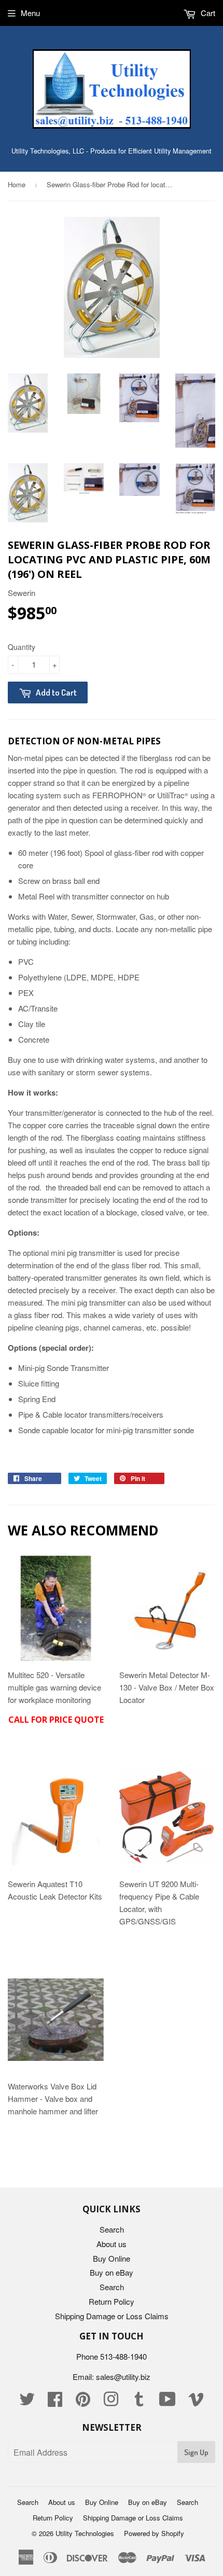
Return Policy (112, 2301)
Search (112, 2229)
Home (17, 184)
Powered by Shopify (154, 2533)
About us (112, 2244)
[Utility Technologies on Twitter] (27, 2402)
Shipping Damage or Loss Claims (112, 2316)
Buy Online (112, 2258)
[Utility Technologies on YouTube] (168, 2402)
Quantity (22, 647)
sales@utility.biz (123, 2377)
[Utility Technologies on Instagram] (111, 2402)
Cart (207, 13)
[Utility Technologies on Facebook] (55, 2402)
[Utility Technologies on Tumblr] (139, 2402)
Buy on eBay (112, 2272)
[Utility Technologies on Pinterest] (83, 2402)
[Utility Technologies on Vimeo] (196, 2402)
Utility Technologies (85, 2533)
